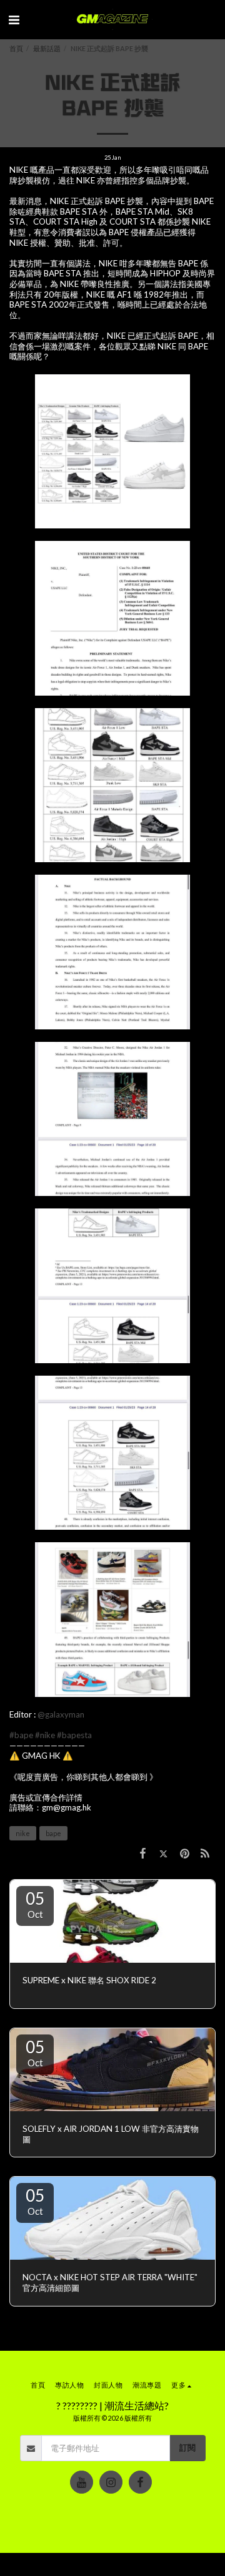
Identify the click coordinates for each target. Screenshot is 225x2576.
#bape (21, 1735)
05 (35, 1904)
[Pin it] (184, 1853)
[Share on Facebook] (143, 1853)
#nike (45, 1735)
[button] (14, 19)
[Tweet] (163, 1853)
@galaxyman (61, 1714)
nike (23, 1833)
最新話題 (47, 48)
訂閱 (187, 2447)
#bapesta (74, 1735)
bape (53, 1833)
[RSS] (205, 1853)
